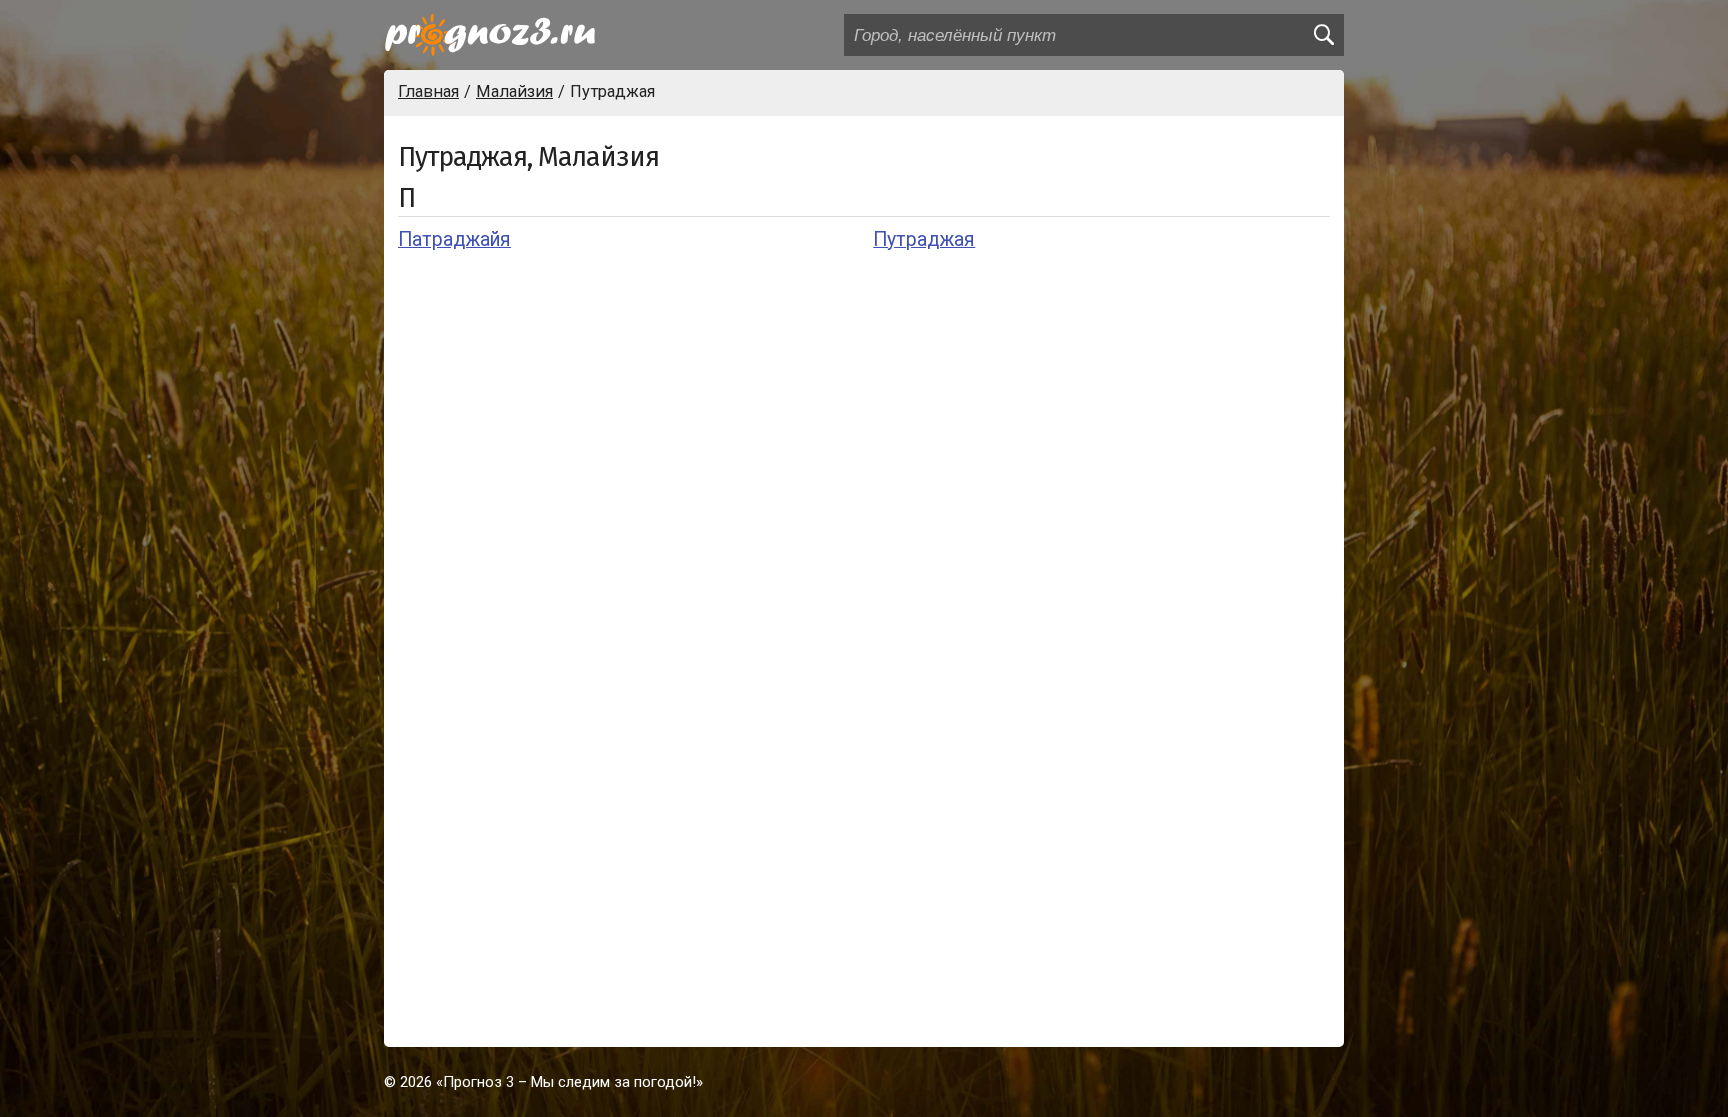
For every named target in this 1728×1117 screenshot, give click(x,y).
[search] (1323, 35)
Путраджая (924, 239)
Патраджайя (454, 239)
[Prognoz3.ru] (490, 35)
